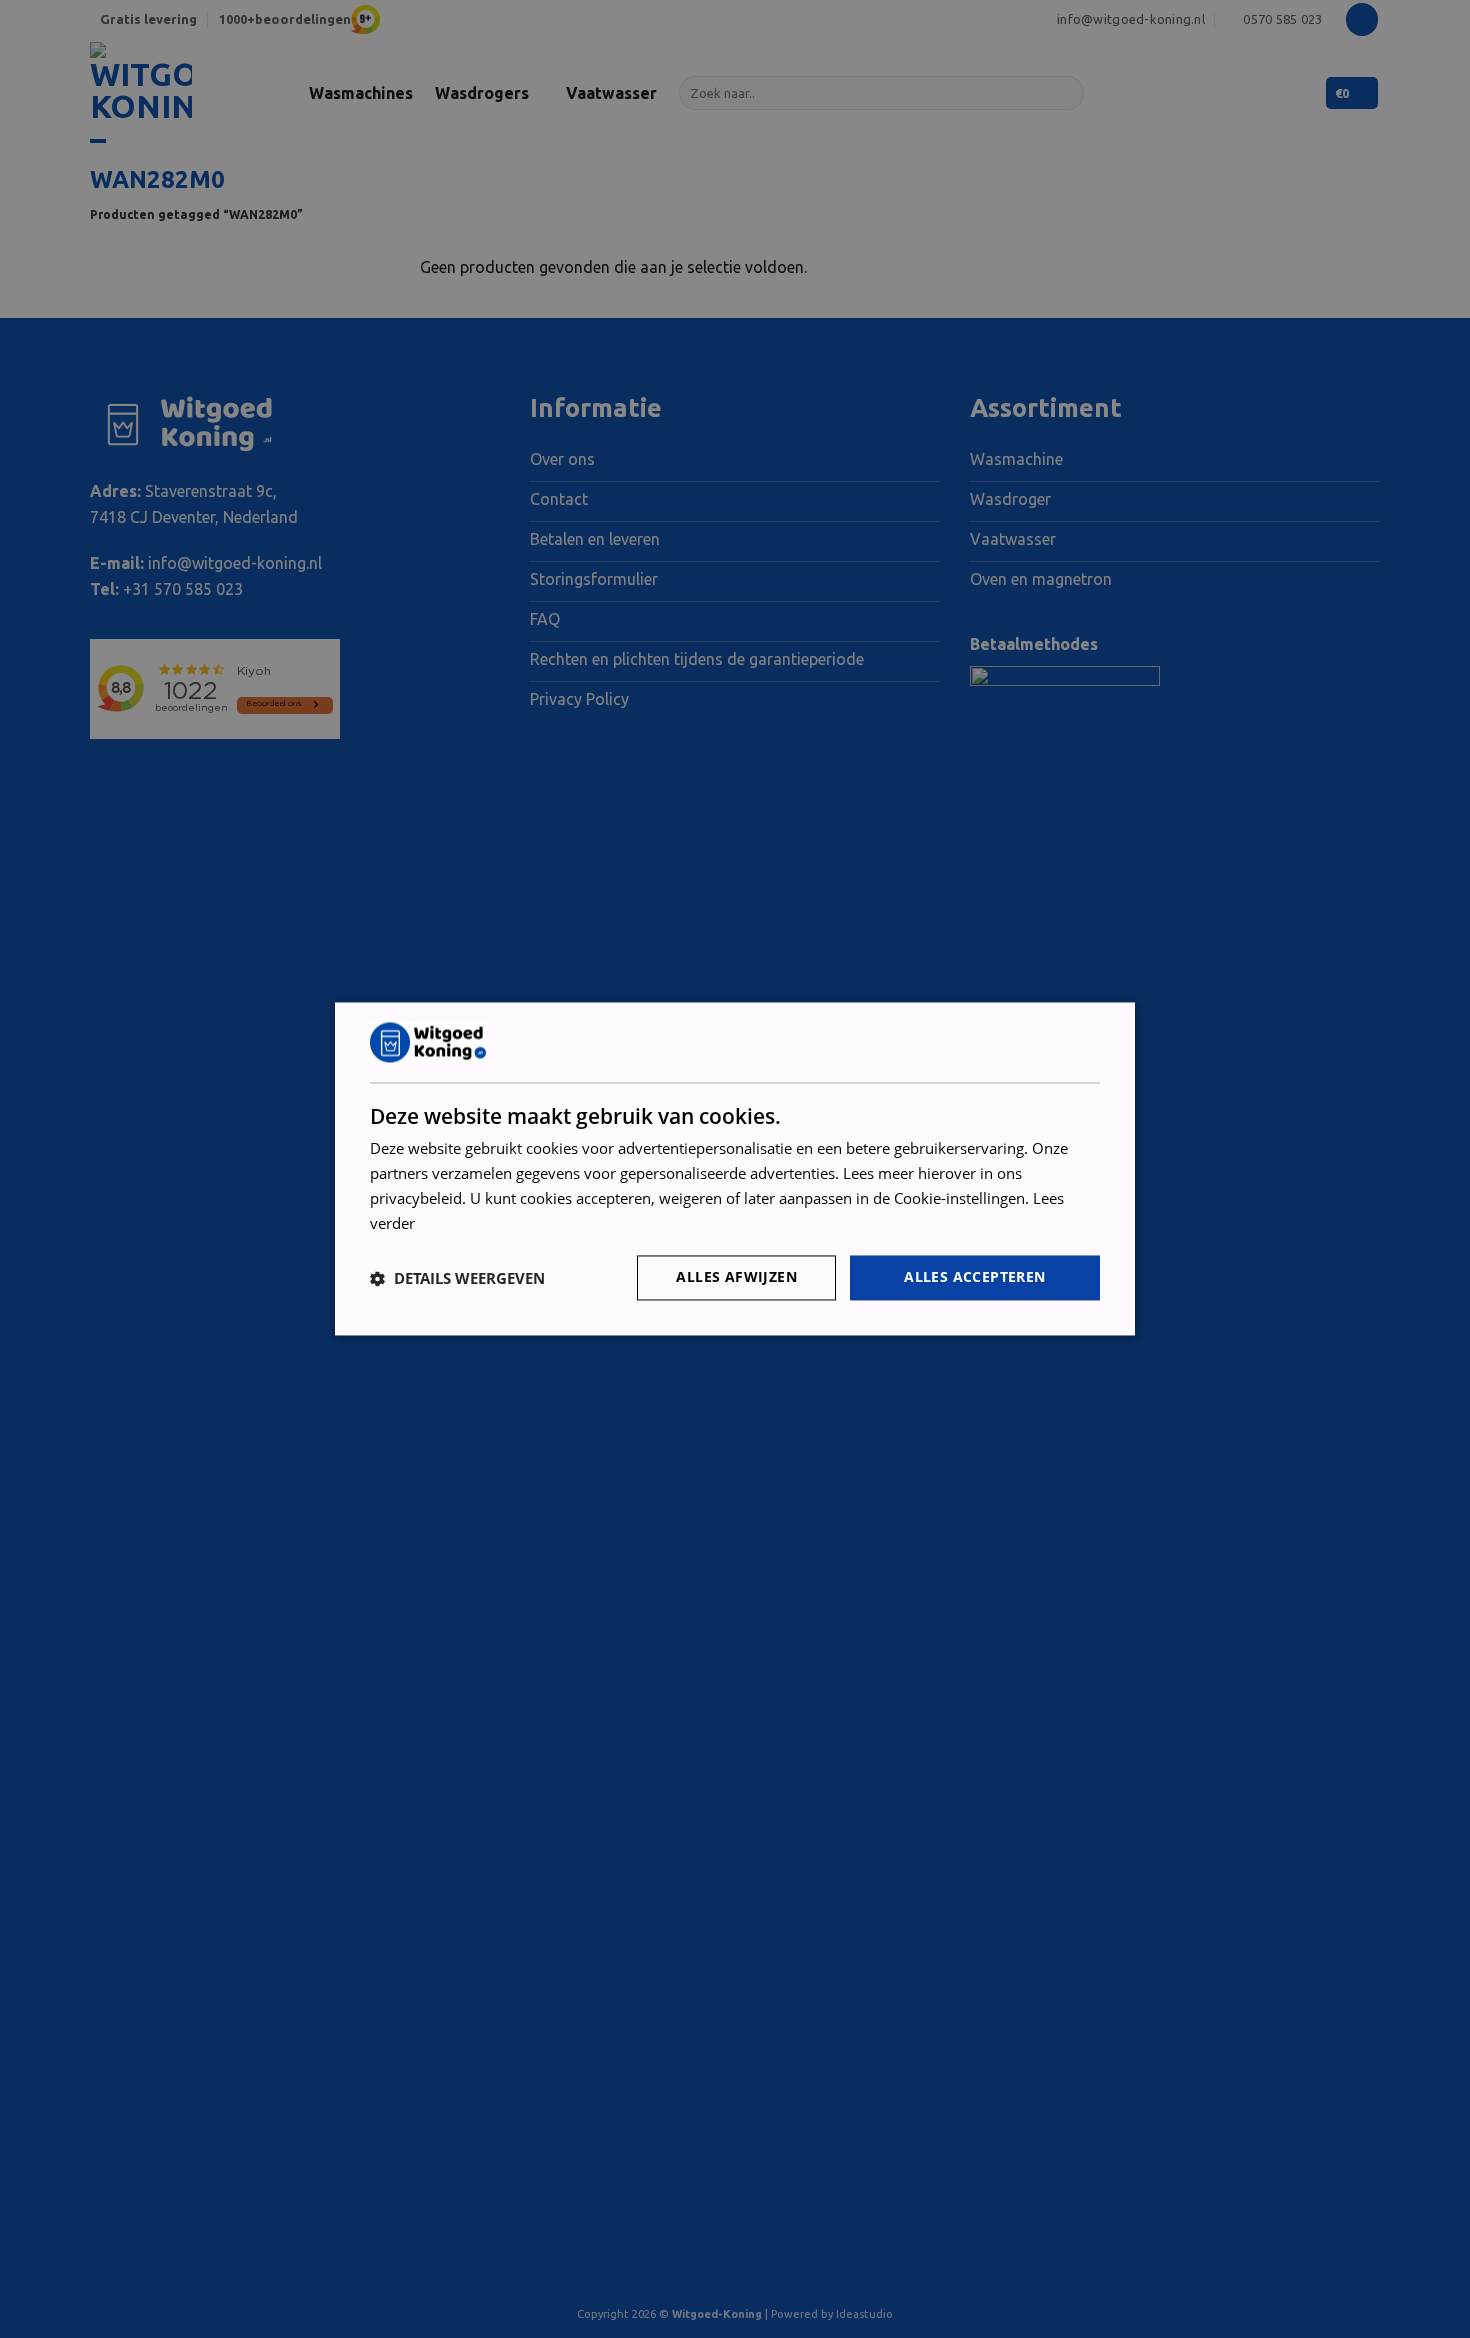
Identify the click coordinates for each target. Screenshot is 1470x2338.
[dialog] (735, 1168)
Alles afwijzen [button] (736, 1277)
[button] (457, 1278)
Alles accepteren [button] (974, 1277)
